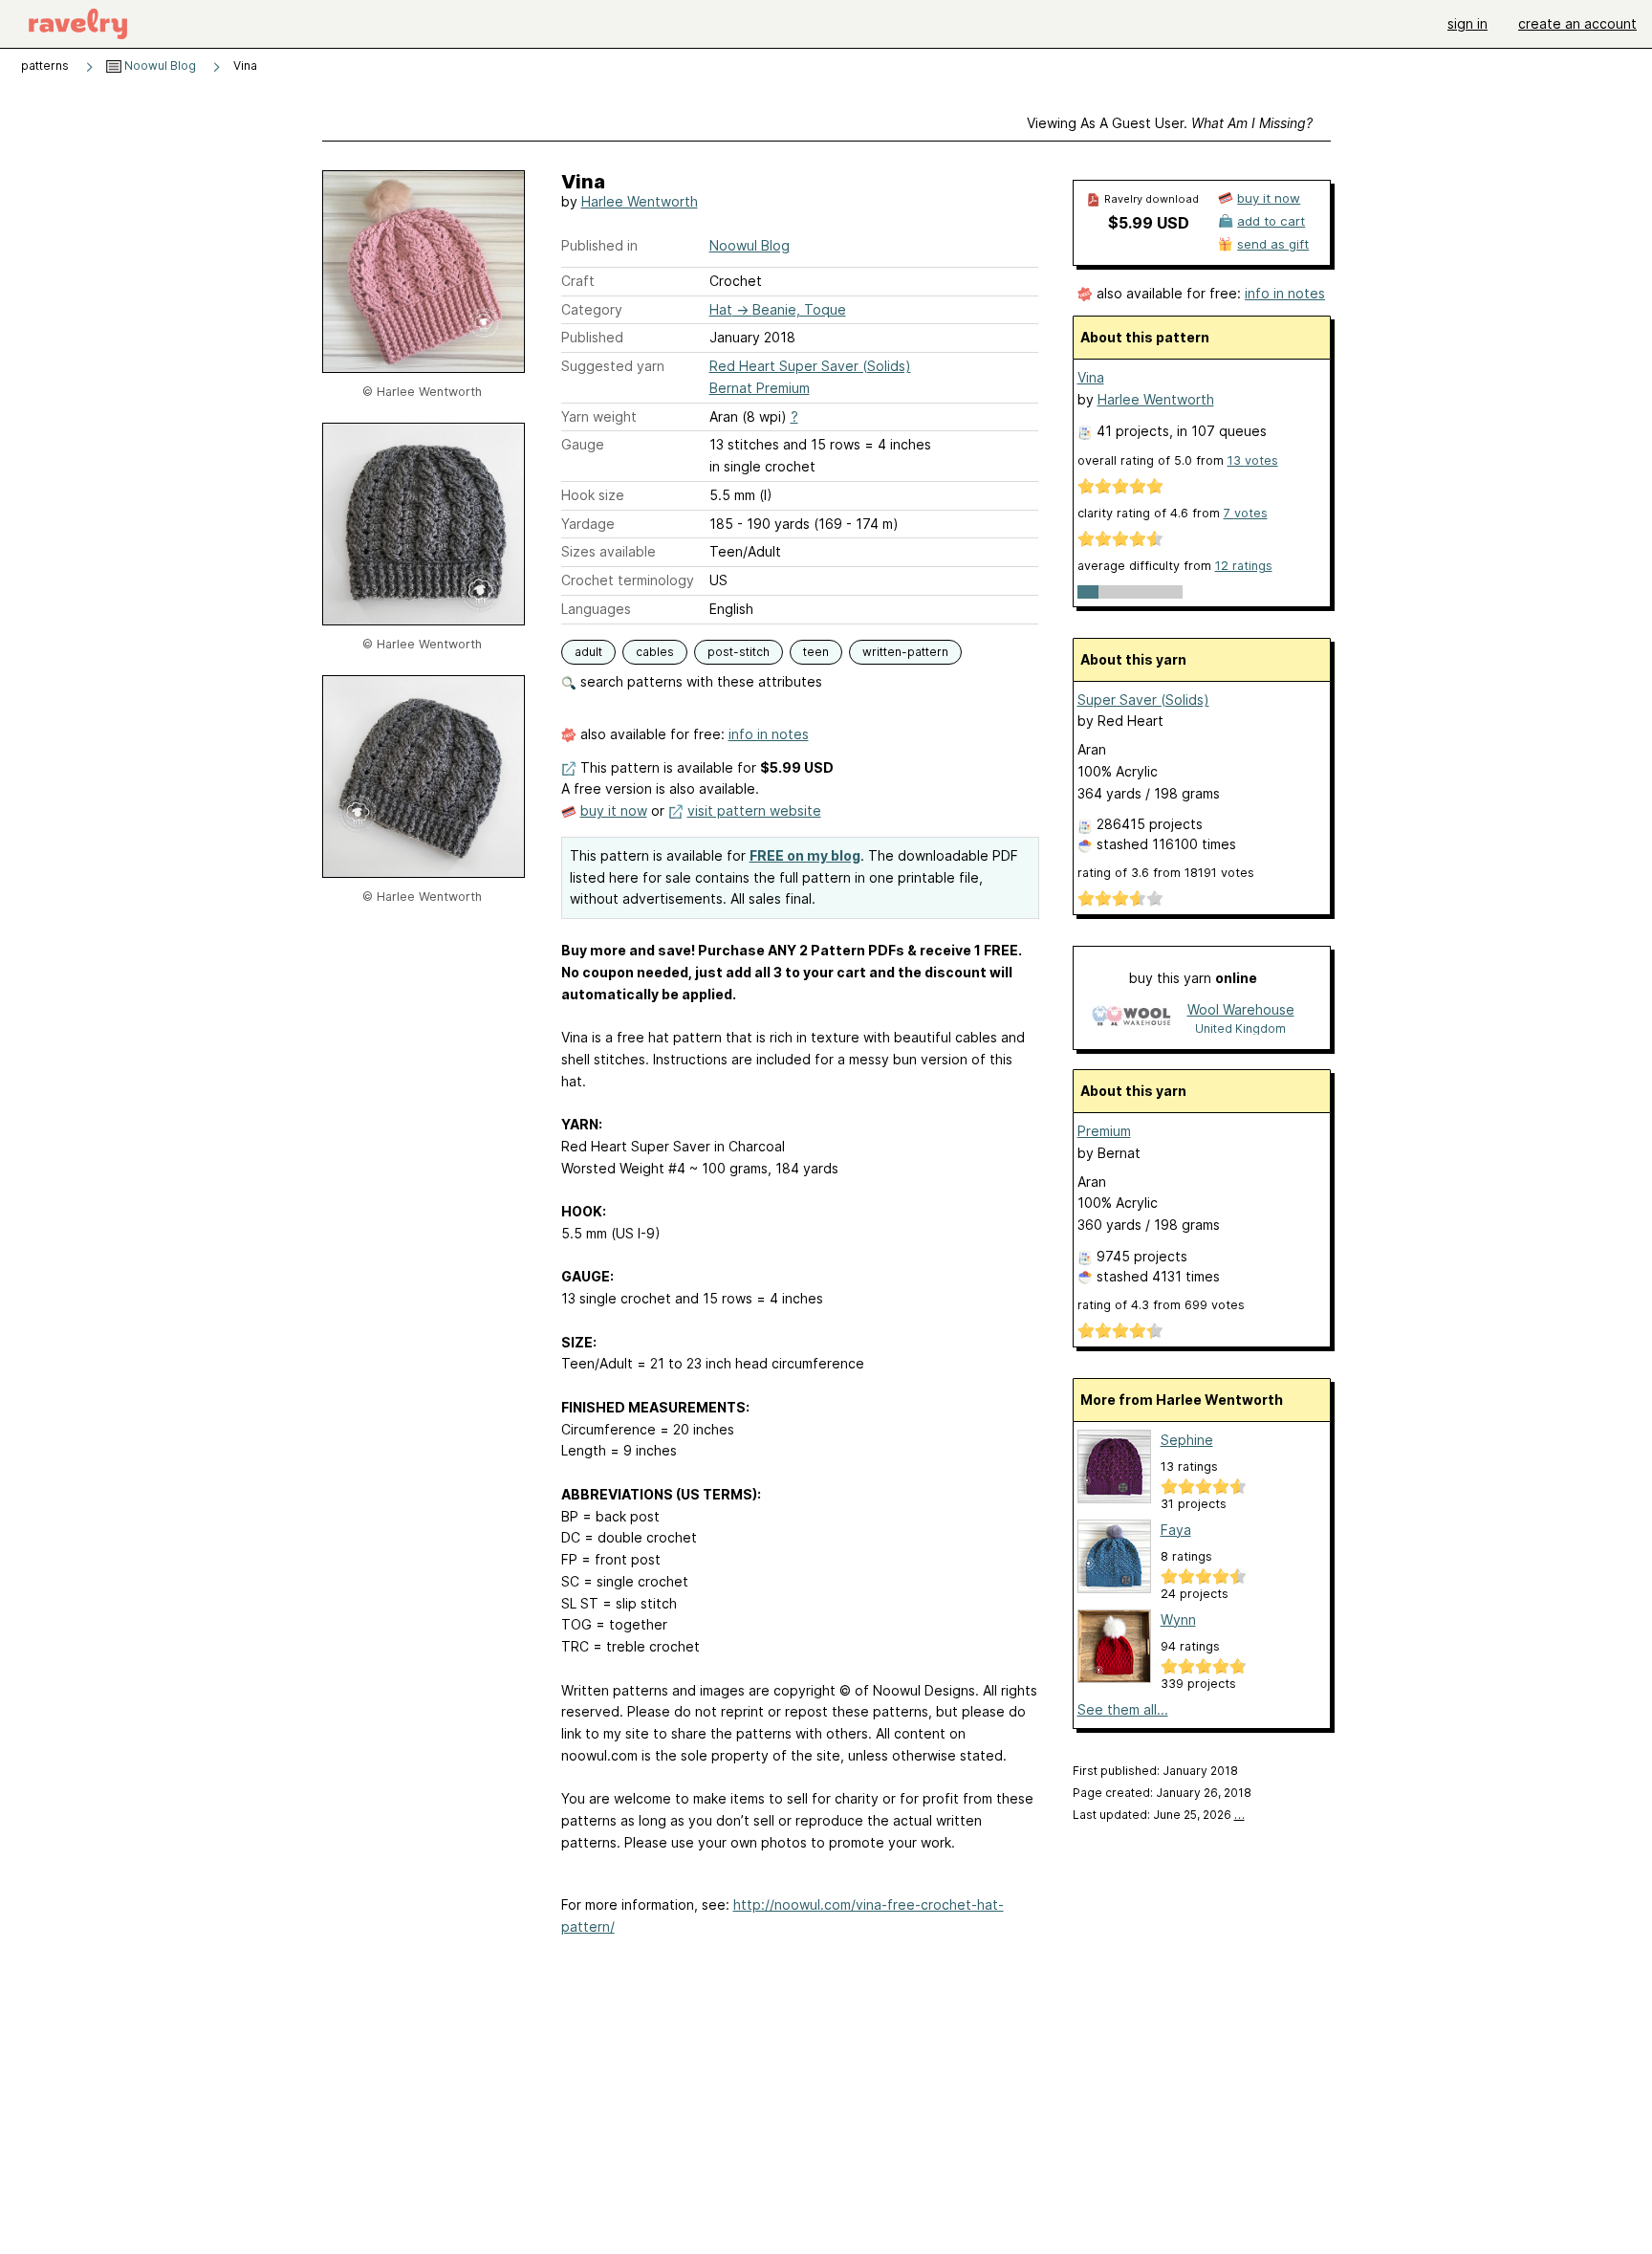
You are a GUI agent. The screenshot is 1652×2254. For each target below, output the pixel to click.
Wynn (1178, 1619)
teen (816, 652)
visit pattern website (754, 810)
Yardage (588, 524)
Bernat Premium (760, 388)
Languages (596, 609)
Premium (1104, 1131)
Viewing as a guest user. (1170, 123)
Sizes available (609, 551)
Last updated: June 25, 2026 (1159, 1815)
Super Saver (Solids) (1143, 700)
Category (592, 309)
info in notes (769, 734)
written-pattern (905, 652)
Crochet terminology (628, 580)
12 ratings (1244, 566)
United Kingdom (1240, 1029)
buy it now (614, 810)
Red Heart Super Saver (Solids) (810, 366)
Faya (1176, 1530)
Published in (599, 245)
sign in (1467, 23)
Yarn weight (599, 416)
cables (655, 652)
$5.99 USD (1149, 223)
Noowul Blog (159, 66)
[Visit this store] (1131, 1018)
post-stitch (739, 652)
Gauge (583, 444)
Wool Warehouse (1241, 1009)
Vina (1091, 377)
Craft (578, 281)
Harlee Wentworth (640, 201)
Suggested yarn (613, 366)
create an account (1577, 23)
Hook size (593, 495)
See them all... (1123, 1709)
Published (592, 337)
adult (588, 652)
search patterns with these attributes (699, 681)
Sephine (1187, 1440)
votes (1253, 460)
